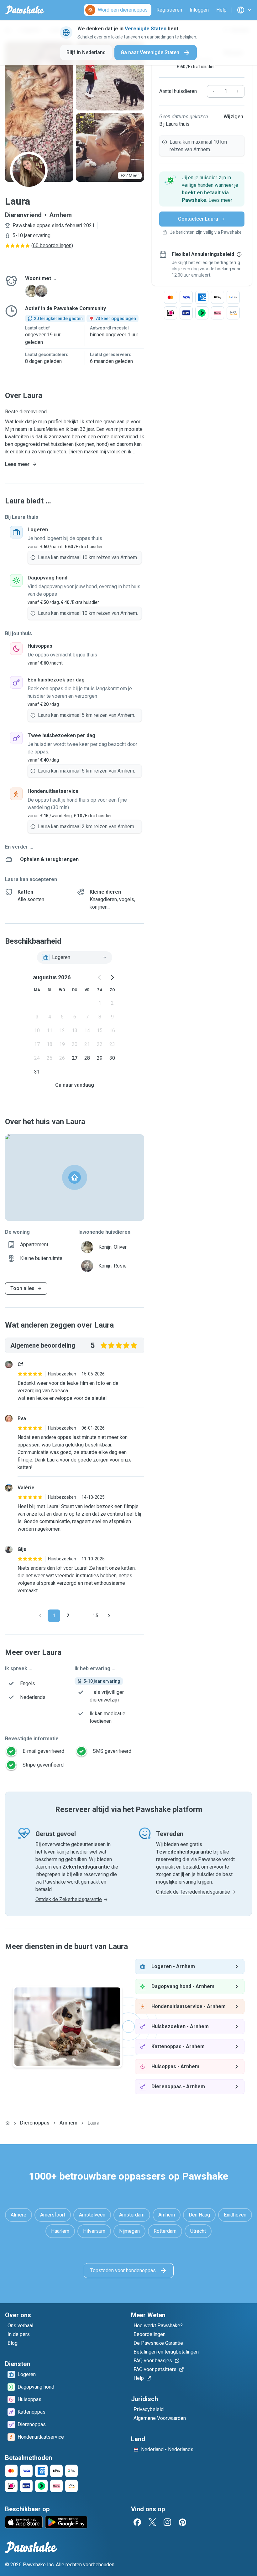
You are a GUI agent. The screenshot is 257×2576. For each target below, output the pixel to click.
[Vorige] (40, 1616)
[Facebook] (137, 2522)
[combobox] (75, 957)
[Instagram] (167, 2522)
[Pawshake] (25, 10)
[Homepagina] (8, 2123)
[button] (202, 189)
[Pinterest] (182, 2522)
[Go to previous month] (100, 977)
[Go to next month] (112, 977)
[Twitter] (152, 2522)
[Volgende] (109, 1616)
